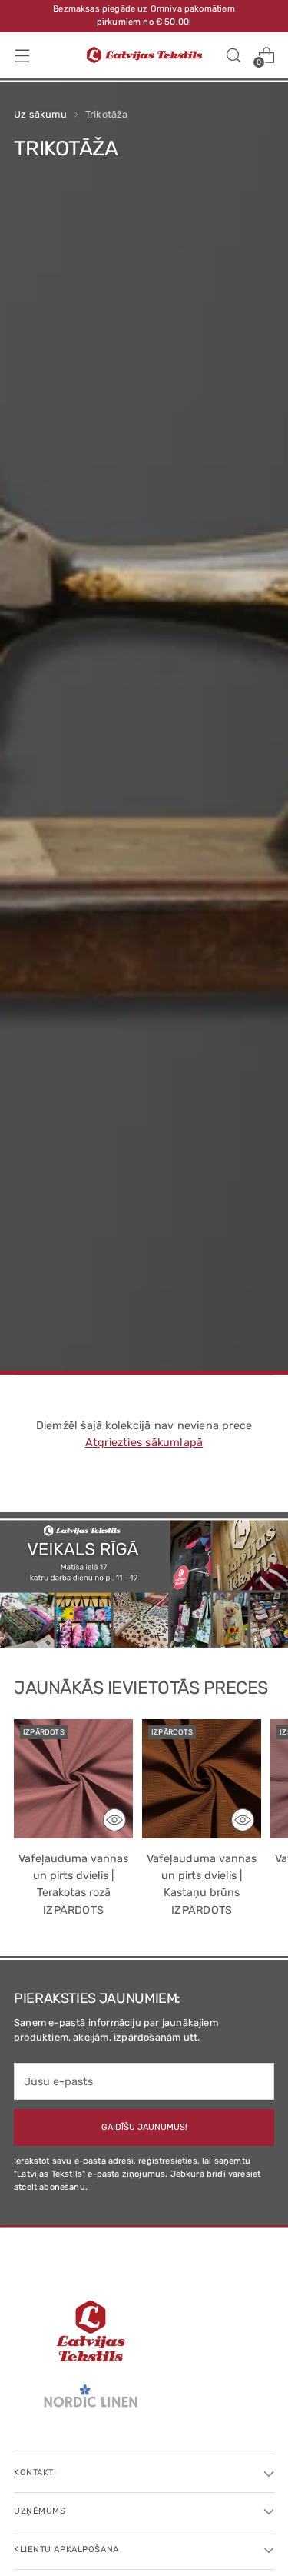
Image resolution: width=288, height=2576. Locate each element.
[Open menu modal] (22, 55)
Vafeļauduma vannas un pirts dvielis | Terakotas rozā (73, 1875)
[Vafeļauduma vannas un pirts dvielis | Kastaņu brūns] (202, 1779)
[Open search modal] (233, 55)
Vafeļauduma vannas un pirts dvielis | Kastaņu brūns (202, 1875)
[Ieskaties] (114, 1820)
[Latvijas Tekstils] (144, 55)
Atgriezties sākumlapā (144, 1443)
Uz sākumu (40, 114)
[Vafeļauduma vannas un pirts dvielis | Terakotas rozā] (73, 1779)
